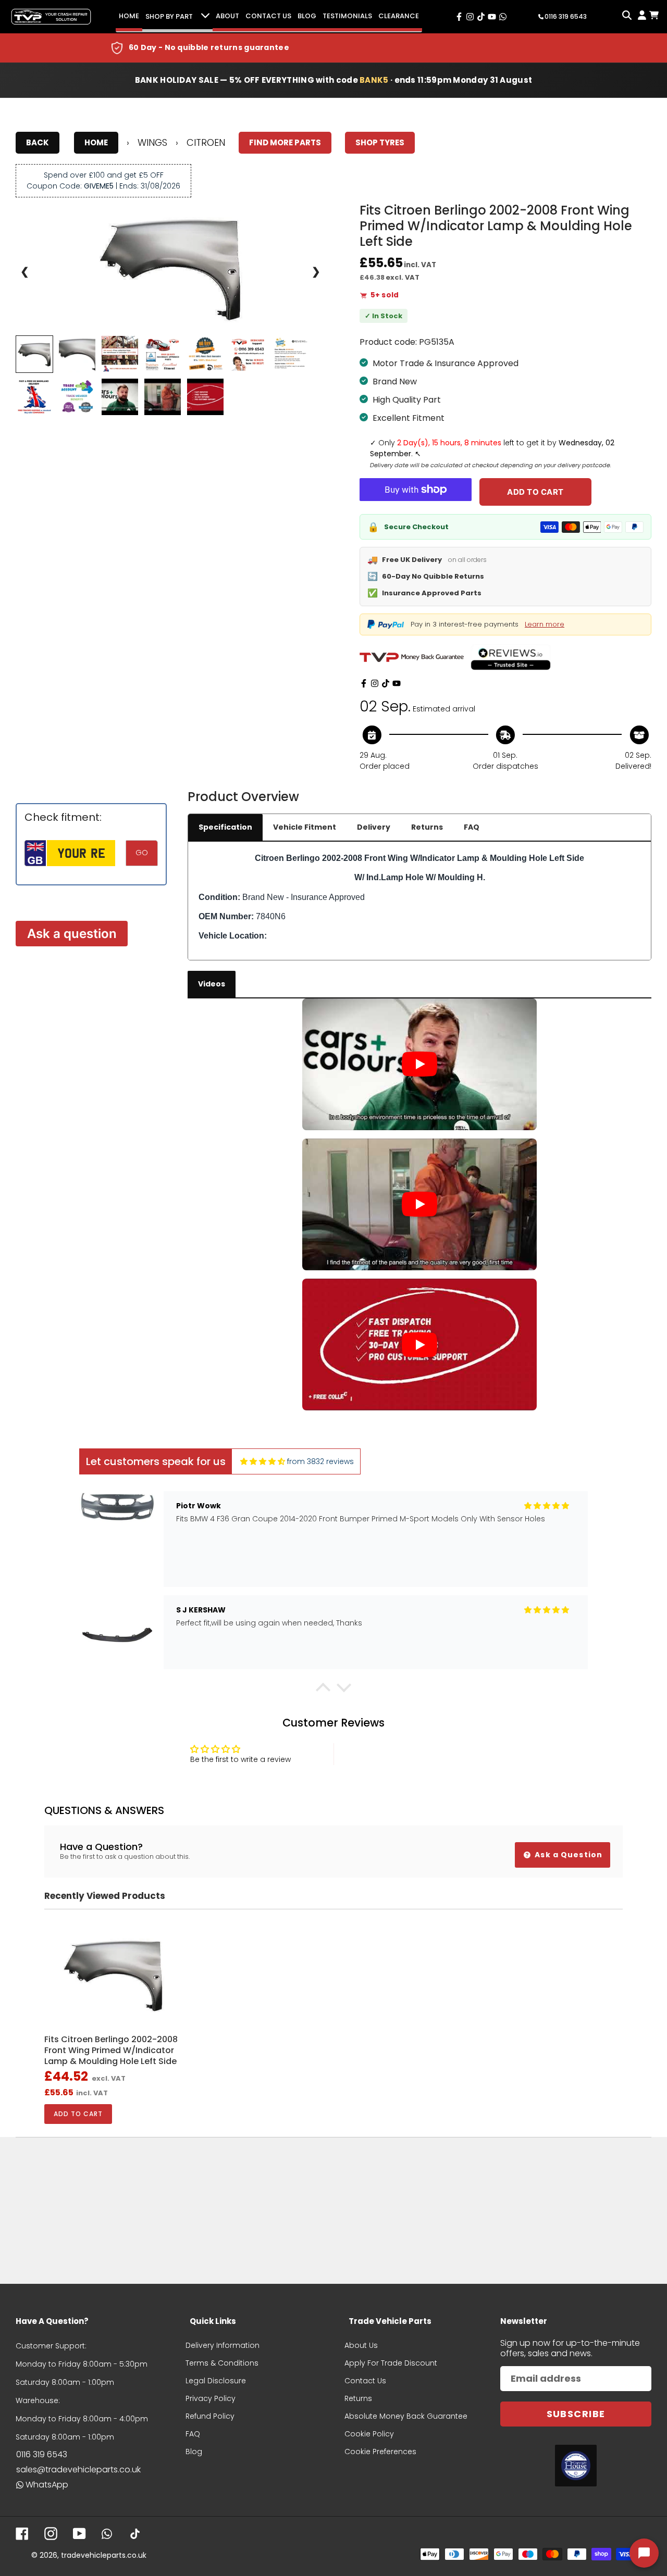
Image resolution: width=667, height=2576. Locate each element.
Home (129, 16)
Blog (307, 16)
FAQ (472, 827)
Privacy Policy (211, 2398)
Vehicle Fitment (305, 827)
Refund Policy (210, 2416)
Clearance (399, 16)
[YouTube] (397, 683)
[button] (323, 1690)
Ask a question (72, 934)
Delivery (374, 827)
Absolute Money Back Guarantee (406, 2416)
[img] (263, 1462)
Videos (212, 984)
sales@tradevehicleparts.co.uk (78, 2469)
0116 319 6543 (42, 2454)
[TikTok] (386, 683)
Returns (427, 827)
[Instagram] (375, 683)
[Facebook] (364, 683)
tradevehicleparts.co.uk (104, 2555)
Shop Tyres (380, 142)
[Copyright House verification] (576, 2466)
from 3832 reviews (320, 1461)
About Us (361, 2345)
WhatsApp (47, 2485)
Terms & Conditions (222, 2363)
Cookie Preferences (380, 2452)
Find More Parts (285, 142)
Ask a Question (567, 1855)
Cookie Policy (369, 2434)
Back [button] (38, 142)
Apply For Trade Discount (391, 2363)
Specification (225, 827)
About (227, 16)
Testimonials (347, 16)
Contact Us (268, 16)
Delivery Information (223, 2345)
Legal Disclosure (216, 2381)
